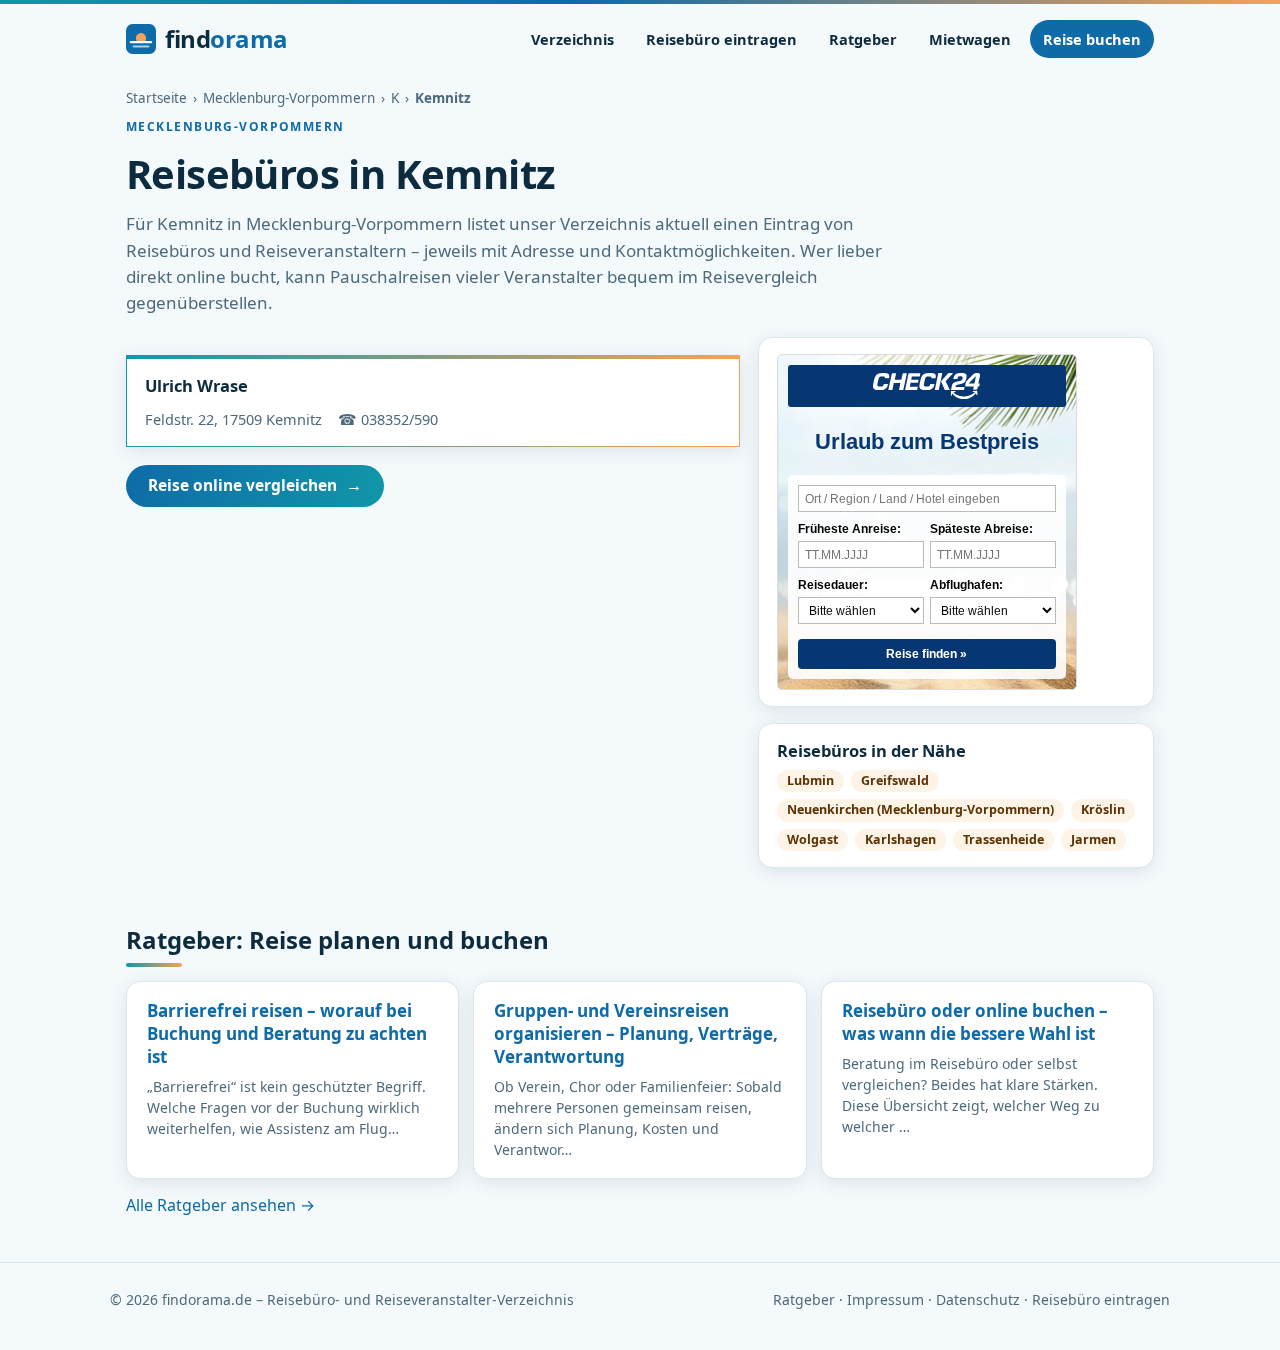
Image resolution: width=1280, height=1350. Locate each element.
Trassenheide (1003, 839)
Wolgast (812, 839)
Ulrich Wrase (196, 385)
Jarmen (1093, 839)
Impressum (885, 1299)
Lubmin (810, 780)
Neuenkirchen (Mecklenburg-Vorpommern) (920, 809)
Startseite (156, 98)
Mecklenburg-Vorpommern (289, 98)
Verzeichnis (572, 39)
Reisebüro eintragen (721, 39)
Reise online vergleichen (255, 485)
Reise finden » (926, 654)
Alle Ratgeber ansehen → (220, 1205)
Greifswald (895, 780)
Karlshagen (900, 839)
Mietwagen (970, 39)
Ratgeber (863, 39)
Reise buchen (1092, 39)
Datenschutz (978, 1299)
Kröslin (1103, 809)
